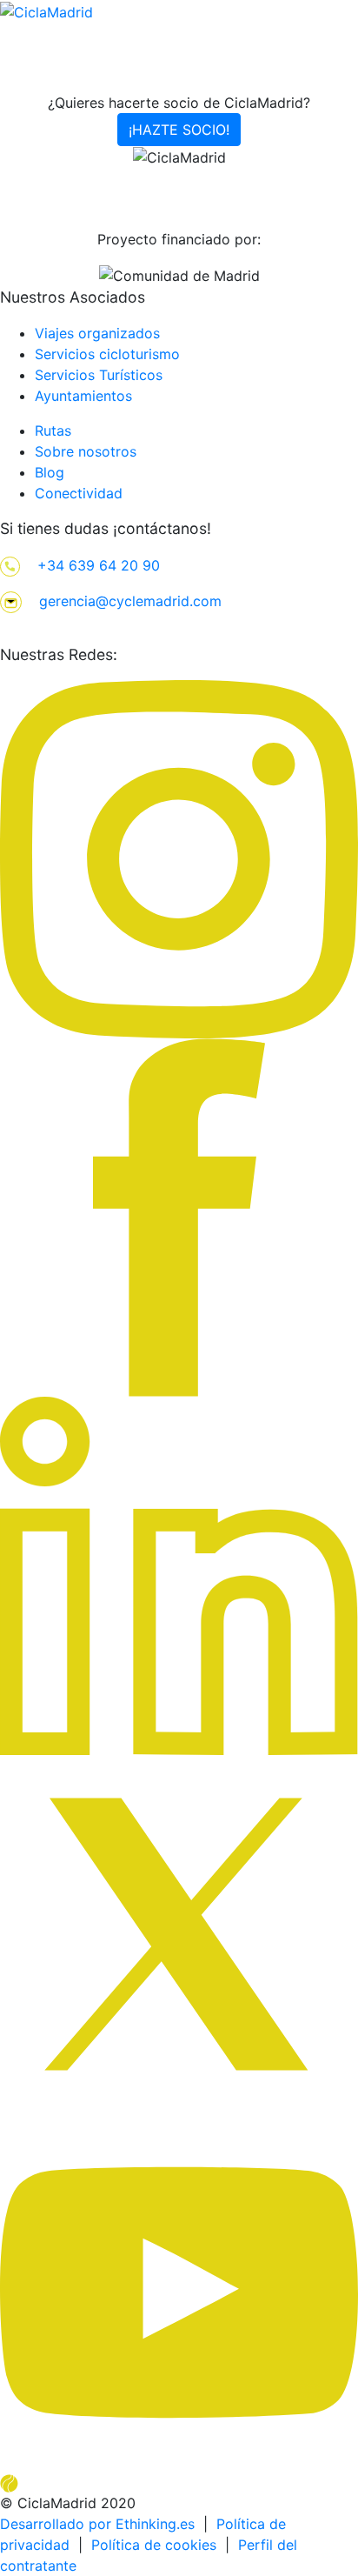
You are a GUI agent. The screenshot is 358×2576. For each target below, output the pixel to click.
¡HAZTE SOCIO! (179, 130)
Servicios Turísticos (99, 375)
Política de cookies (154, 2545)
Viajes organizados (97, 333)
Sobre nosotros (86, 451)
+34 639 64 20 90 (99, 565)
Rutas (53, 430)
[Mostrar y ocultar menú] (347, 88)
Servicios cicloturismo (107, 354)
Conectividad (79, 493)
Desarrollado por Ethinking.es (97, 2524)
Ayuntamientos (83, 396)
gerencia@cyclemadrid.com (130, 601)
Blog (50, 472)
